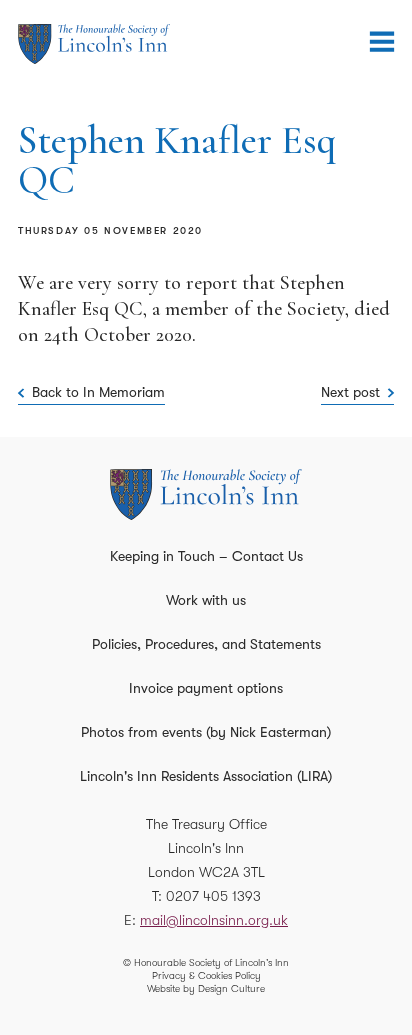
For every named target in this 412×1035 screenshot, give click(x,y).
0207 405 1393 (213, 896)
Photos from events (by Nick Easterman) (206, 732)
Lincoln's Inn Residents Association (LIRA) (206, 776)
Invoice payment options (206, 688)
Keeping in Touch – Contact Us (206, 556)
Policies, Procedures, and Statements (206, 644)
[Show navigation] (382, 42)
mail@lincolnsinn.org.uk (214, 920)
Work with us (206, 600)
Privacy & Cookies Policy (206, 975)
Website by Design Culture (206, 988)
